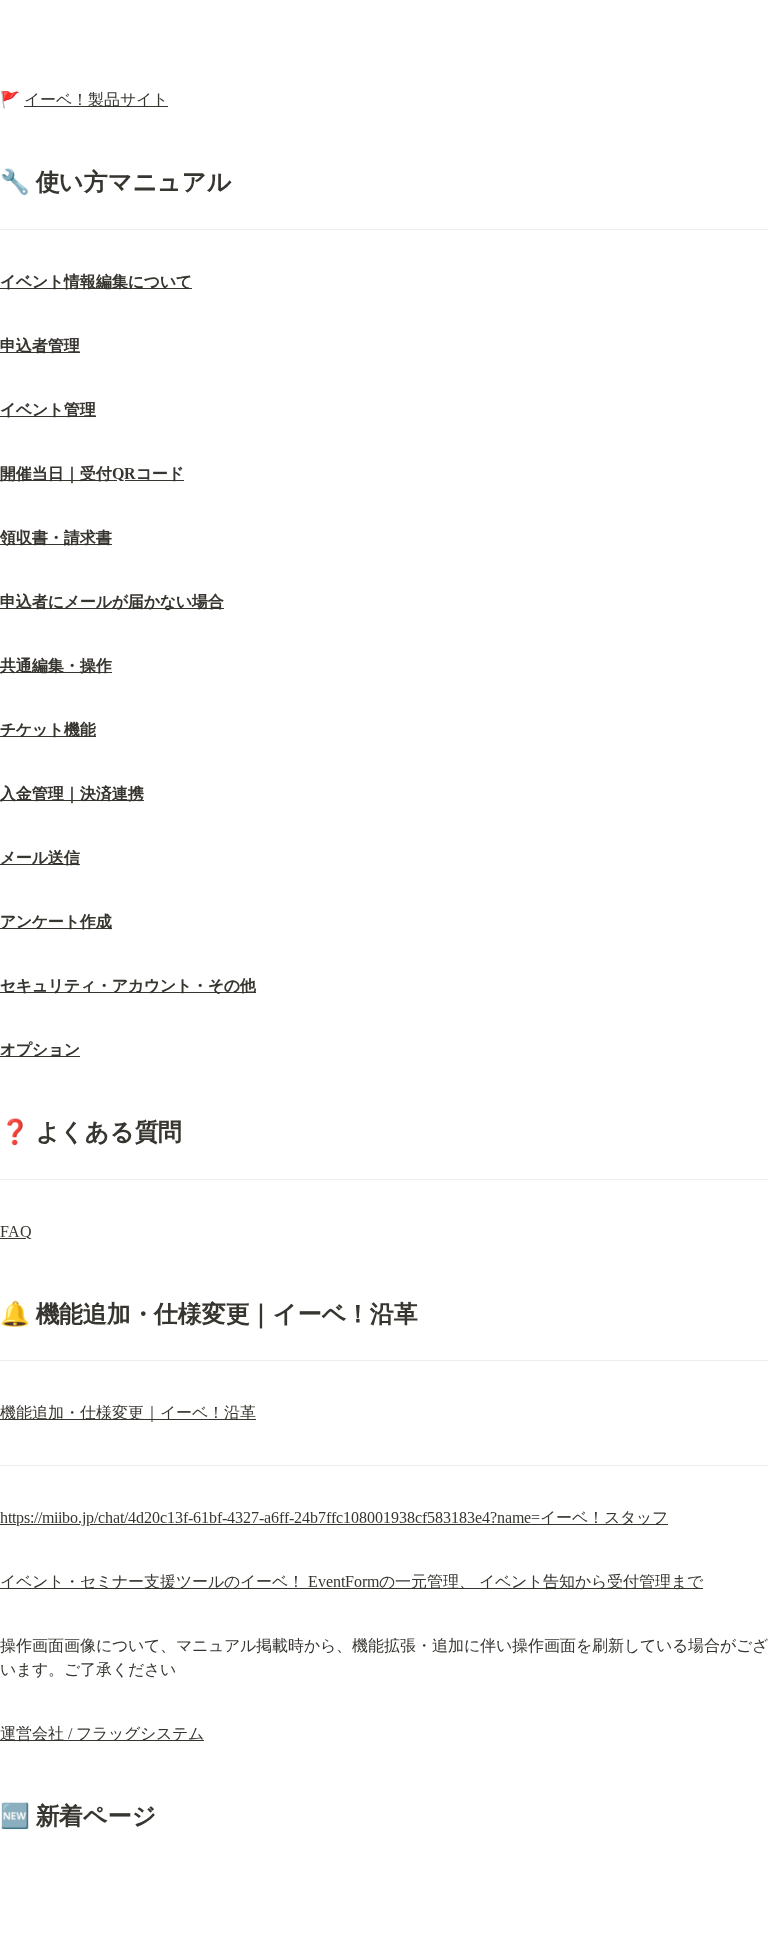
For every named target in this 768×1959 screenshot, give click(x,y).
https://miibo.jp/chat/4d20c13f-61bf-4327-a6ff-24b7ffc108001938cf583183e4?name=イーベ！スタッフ (334, 1517)
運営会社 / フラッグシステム (102, 1733)
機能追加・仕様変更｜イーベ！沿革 (128, 1412)
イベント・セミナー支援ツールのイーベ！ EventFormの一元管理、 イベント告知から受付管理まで (351, 1581)
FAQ (16, 1231)
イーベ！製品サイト (96, 99)
